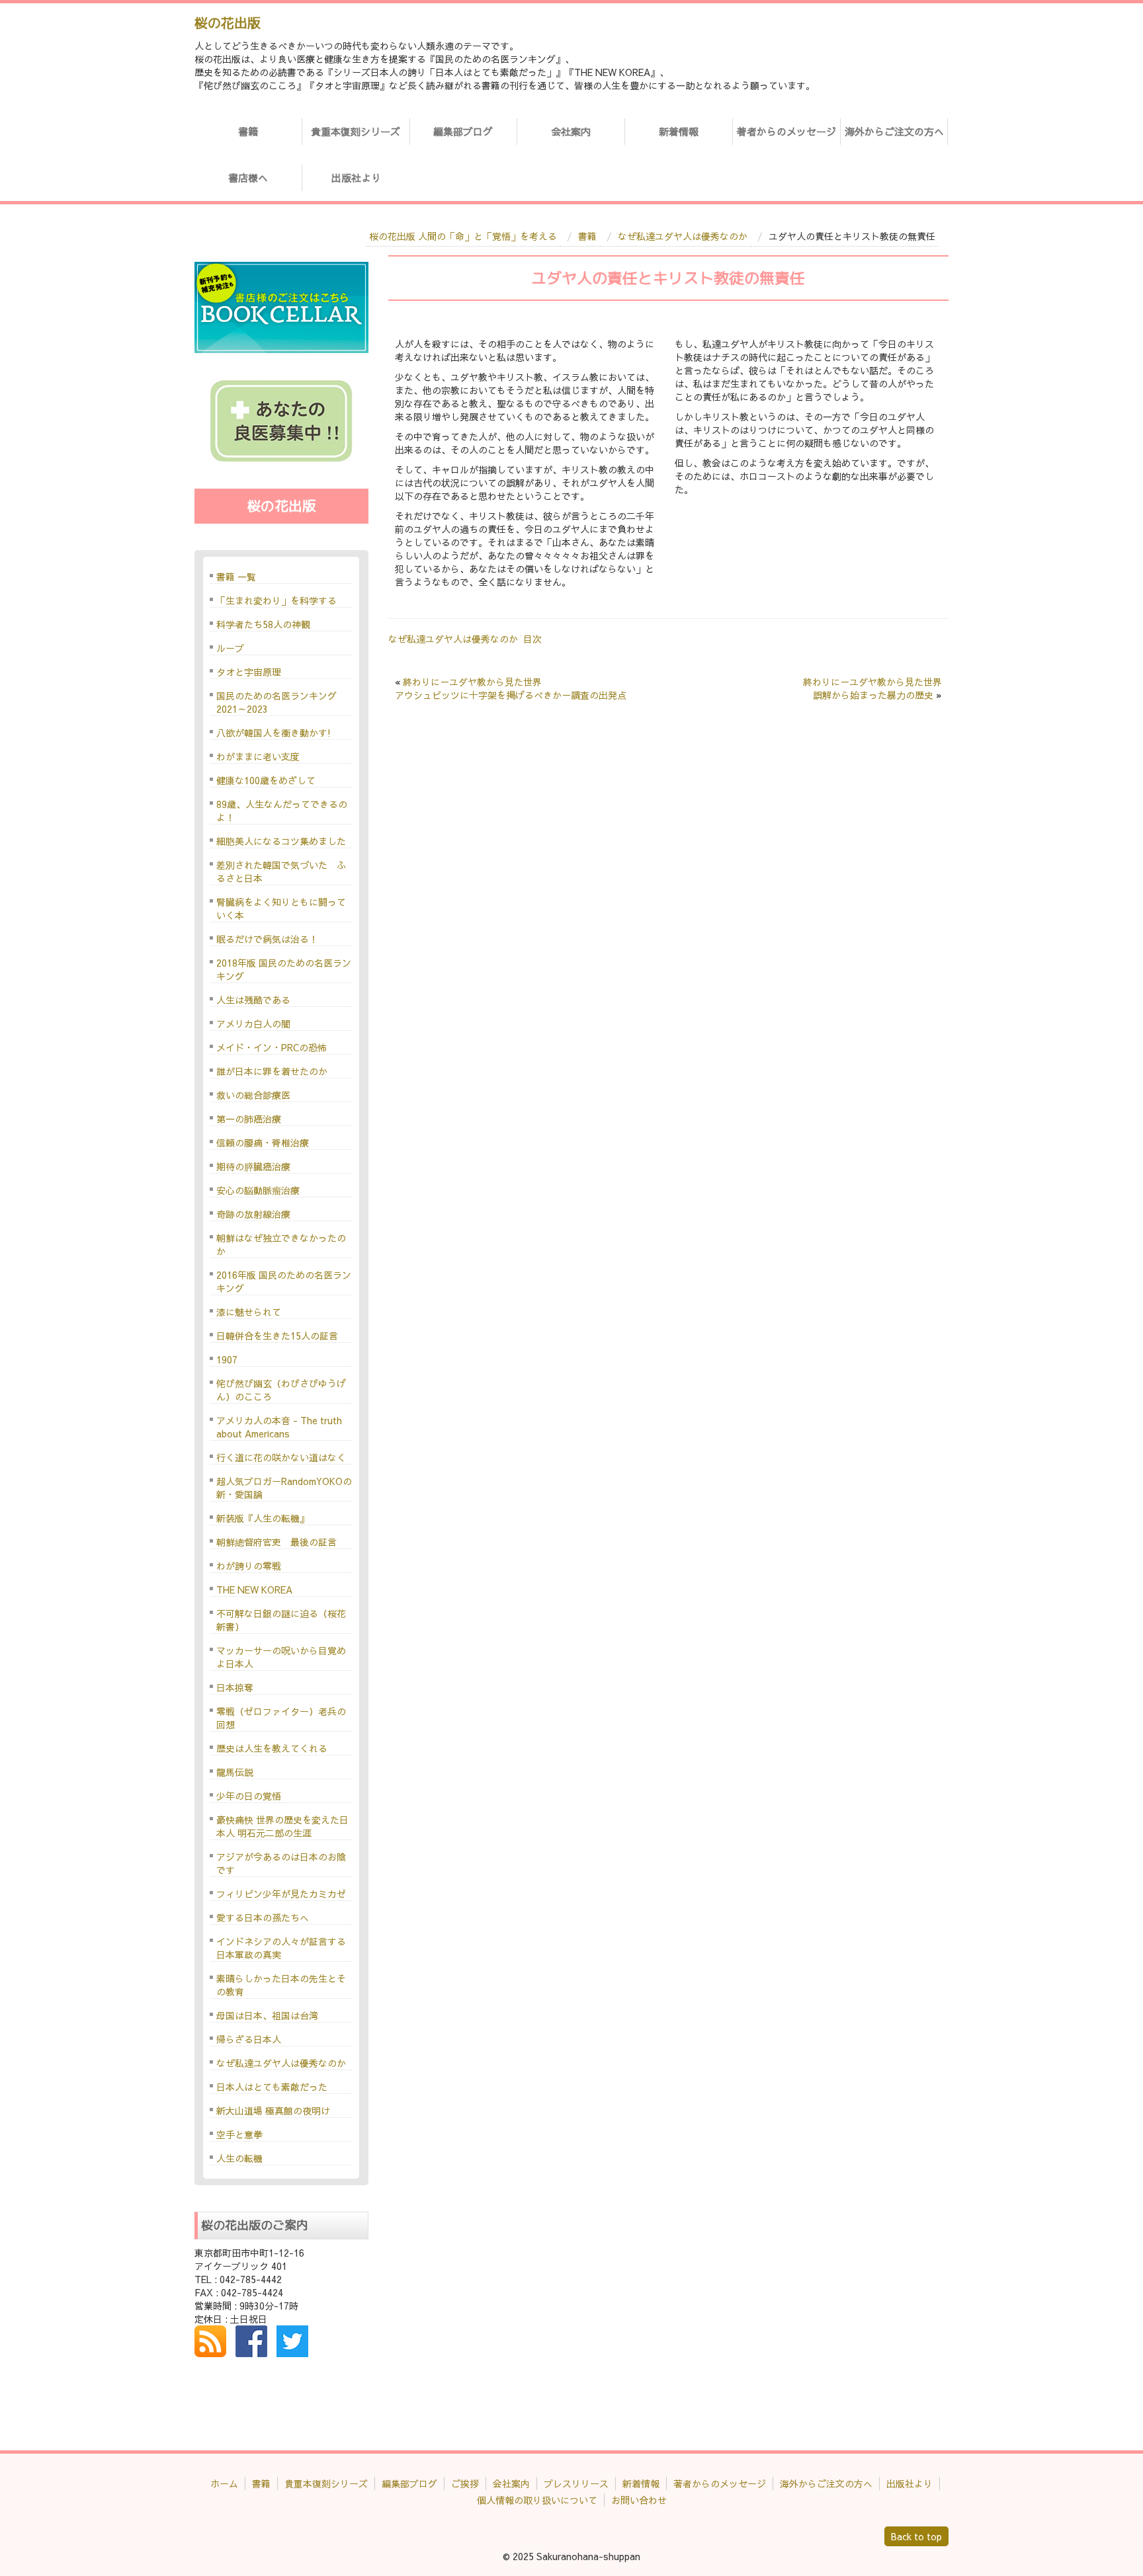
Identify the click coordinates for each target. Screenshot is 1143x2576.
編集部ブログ (463, 131)
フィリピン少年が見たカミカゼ (281, 1894)
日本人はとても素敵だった (272, 2087)
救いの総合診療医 (253, 1095)
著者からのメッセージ (786, 131)
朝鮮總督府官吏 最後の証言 (276, 1542)
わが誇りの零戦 (249, 1566)
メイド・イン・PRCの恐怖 (272, 1047)
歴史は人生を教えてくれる (272, 1748)
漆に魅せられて (249, 1312)
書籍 (248, 131)
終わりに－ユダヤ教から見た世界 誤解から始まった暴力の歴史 (872, 688)
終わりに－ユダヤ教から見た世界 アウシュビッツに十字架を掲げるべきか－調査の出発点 (511, 688)
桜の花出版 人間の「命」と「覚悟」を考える (463, 236)
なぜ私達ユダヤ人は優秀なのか (683, 236)
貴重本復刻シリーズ (356, 131)
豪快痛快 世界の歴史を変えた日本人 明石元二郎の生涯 (282, 1826)
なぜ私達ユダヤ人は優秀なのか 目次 (465, 639)
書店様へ (248, 178)
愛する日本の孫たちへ (263, 1917)
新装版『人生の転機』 (263, 1518)
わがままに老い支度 (258, 756)
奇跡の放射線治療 (253, 1214)
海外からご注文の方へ (894, 131)
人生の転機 (239, 2158)
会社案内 (571, 131)
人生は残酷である (253, 1000)
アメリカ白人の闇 (253, 1024)
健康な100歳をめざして (266, 780)
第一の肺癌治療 (249, 1119)
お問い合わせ (639, 2500)
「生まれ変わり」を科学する (276, 600)
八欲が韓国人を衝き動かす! (274, 733)
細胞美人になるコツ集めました (281, 841)
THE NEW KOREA (254, 1590)
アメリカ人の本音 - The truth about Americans (279, 1427)
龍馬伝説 (235, 1772)
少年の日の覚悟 (249, 1796)
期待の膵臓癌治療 (253, 1166)
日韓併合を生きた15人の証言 (277, 1336)
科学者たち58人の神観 (263, 624)
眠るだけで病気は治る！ (267, 939)
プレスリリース (576, 2483)
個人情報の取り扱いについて (537, 2500)
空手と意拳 (239, 2134)
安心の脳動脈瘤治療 (258, 1190)
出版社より (356, 178)
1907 (227, 1359)
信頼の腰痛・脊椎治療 (263, 1143)
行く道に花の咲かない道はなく (281, 1457)
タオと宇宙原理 (249, 672)
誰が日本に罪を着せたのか (272, 1071)
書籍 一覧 (236, 577)
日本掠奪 (235, 1687)
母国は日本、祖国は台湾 (267, 2015)
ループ (230, 648)
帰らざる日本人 (249, 2039)
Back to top (916, 2536)
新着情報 (679, 131)
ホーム (224, 2483)
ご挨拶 (465, 2483)
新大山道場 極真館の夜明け (273, 2111)
